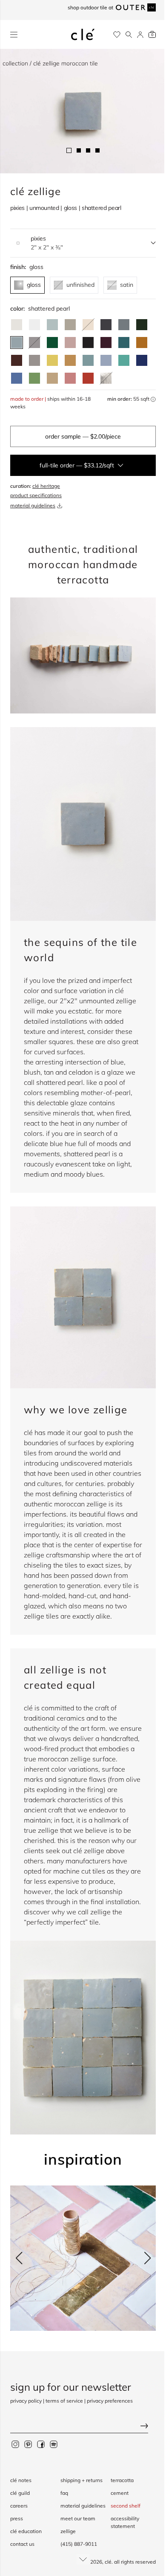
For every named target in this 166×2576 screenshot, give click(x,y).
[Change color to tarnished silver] (34, 360)
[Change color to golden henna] (142, 343)
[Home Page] (83, 34)
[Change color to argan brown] (17, 360)
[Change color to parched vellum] (70, 325)
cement (120, 2493)
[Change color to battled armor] (106, 325)
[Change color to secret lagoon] (52, 343)
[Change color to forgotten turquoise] (124, 360)
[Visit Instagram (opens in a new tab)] (15, 2444)
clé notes (21, 2480)
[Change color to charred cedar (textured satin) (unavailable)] (34, 343)
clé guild (20, 2493)
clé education (26, 2531)
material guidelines (33, 505)
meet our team (78, 2518)
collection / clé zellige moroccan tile (50, 63)
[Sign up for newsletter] (83, 2427)
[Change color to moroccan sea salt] (34, 325)
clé (108, 2562)
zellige (68, 2531)
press (17, 2518)
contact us (22, 2544)
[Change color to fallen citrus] (34, 378)
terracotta (122, 2480)
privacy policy (26, 2401)
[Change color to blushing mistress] (70, 378)
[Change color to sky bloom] (106, 360)
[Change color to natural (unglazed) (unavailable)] (88, 325)
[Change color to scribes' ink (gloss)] (88, 343)
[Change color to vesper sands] (52, 378)
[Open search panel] (129, 35)
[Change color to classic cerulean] (17, 378)
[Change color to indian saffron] (52, 360)
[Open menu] (14, 35)
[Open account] (140, 35)
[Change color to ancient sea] (142, 360)
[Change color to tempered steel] (124, 325)
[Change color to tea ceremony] (52, 325)
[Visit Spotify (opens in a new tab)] (54, 2444)
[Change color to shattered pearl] (17, 343)
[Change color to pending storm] (88, 360)
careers (19, 2506)
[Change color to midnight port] (106, 343)
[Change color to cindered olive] (142, 325)
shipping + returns (82, 2480)
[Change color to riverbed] (70, 360)
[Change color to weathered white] (17, 325)
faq (64, 2493)
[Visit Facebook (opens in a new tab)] (41, 2444)
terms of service (64, 2401)
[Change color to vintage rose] (70, 343)
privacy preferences (110, 2401)
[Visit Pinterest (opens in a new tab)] (28, 2444)
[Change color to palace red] (88, 378)
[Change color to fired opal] (124, 343)
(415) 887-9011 (79, 2544)
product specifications (36, 495)
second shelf (126, 2506)
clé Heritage (46, 486)
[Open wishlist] (117, 35)
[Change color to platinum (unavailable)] (106, 378)
